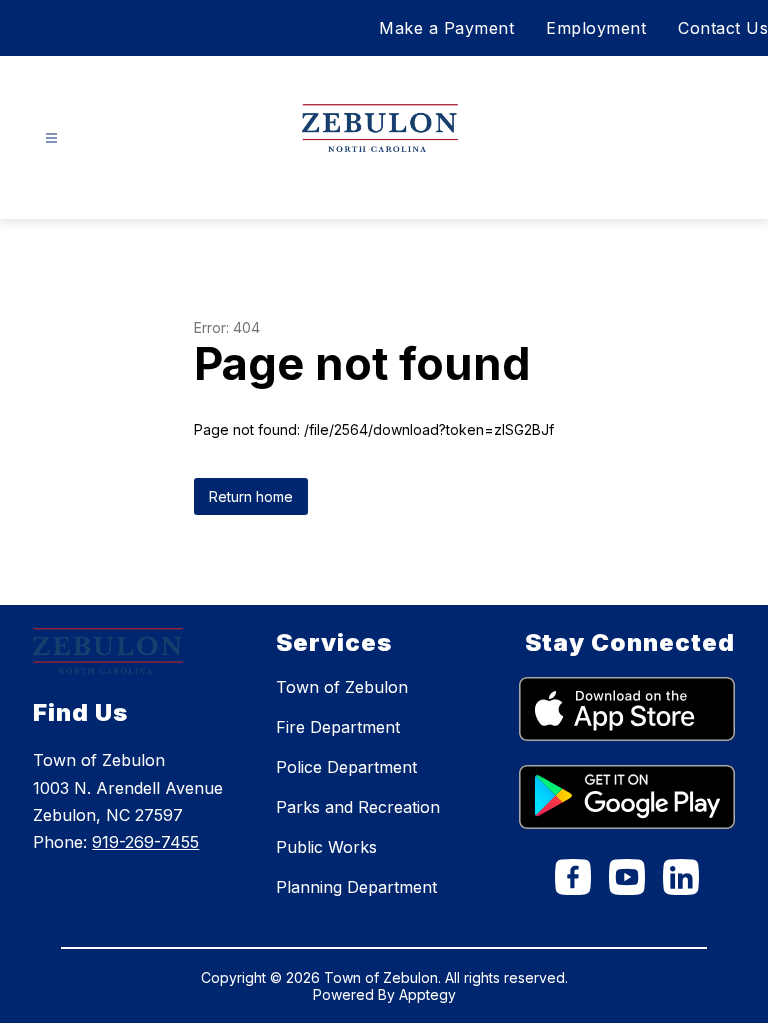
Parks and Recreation (358, 807)
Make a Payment (446, 28)
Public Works (326, 847)
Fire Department (338, 727)
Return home (251, 496)
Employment (596, 28)
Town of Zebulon (342, 687)
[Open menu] (51, 138)
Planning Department (356, 887)
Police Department (346, 767)
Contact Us (723, 28)
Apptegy (427, 994)
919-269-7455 (145, 842)
